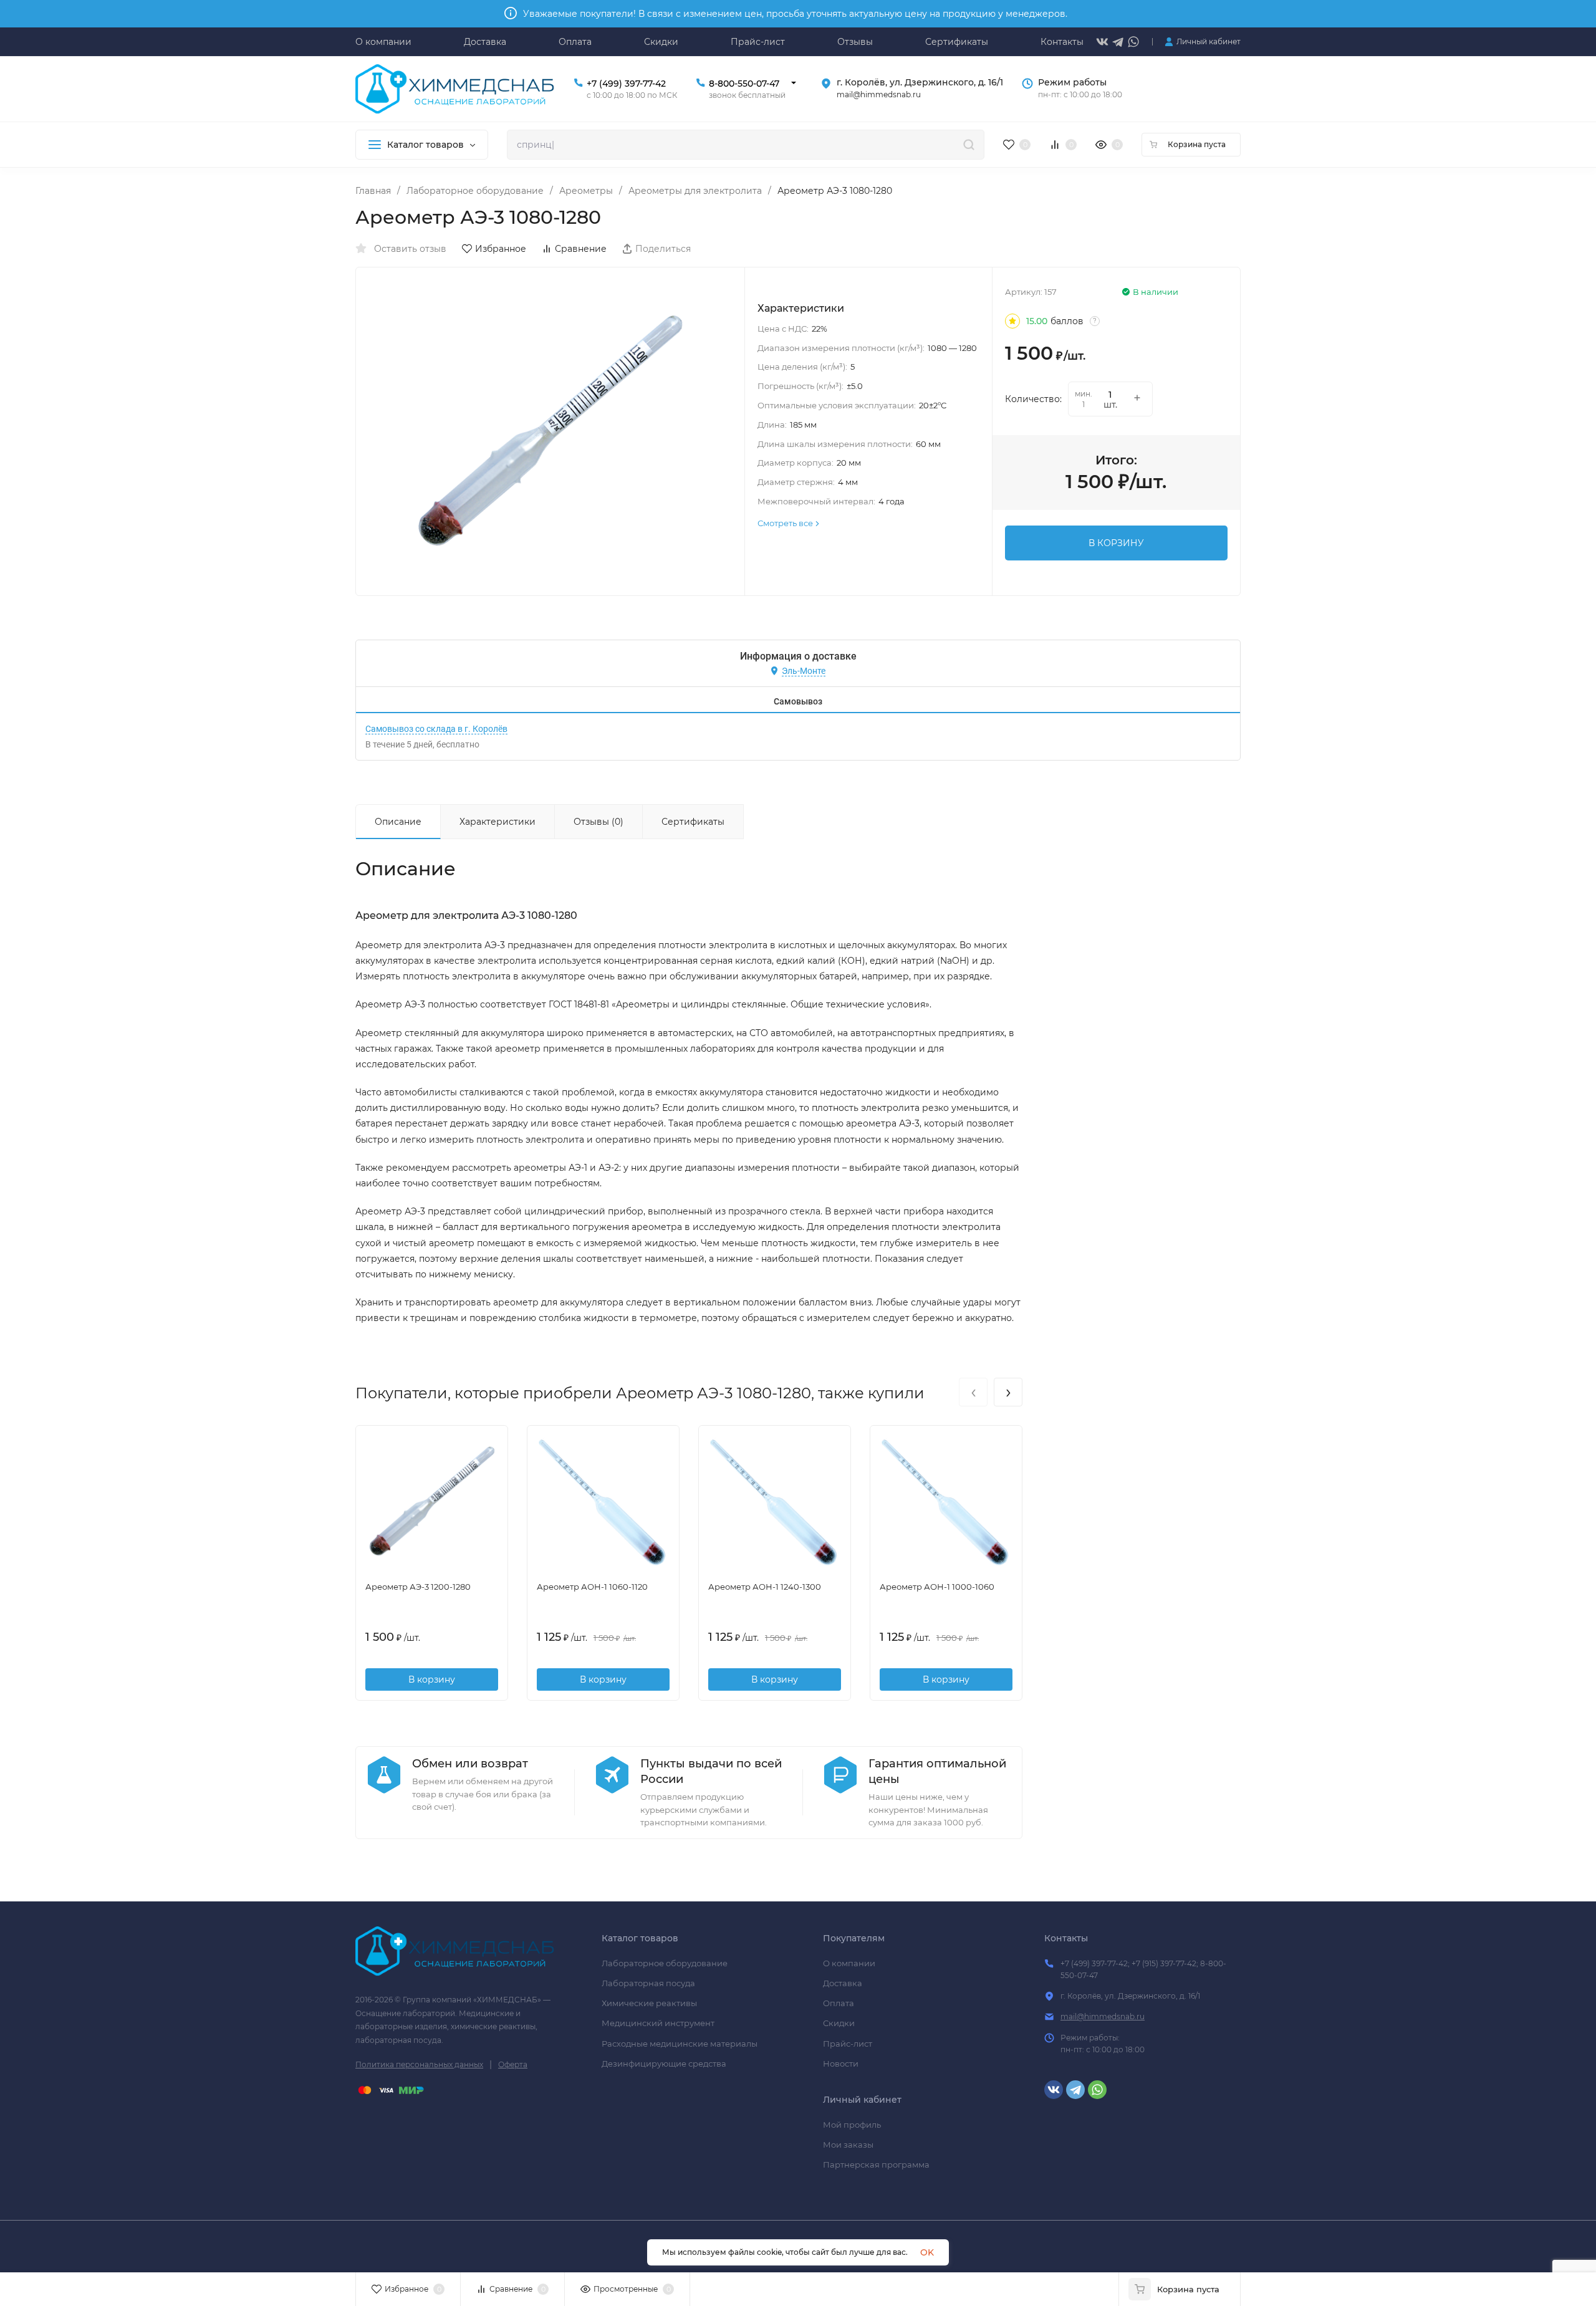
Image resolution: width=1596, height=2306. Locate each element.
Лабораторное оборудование (475, 191)
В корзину (432, 1679)
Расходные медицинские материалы (680, 2044)
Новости (841, 2063)
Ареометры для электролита (695, 191)
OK (927, 2252)
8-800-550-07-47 (744, 84)
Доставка (843, 1983)
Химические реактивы (649, 2003)
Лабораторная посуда (648, 1983)
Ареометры (586, 191)
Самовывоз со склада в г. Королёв (436, 729)
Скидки (839, 2023)
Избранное (501, 249)
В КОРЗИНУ (1116, 543)
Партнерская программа (876, 2164)
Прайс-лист (848, 2044)
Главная (373, 191)
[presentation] (973, 1392)
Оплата (839, 2003)
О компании (849, 1963)
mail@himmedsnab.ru (1103, 2016)
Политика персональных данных (419, 2064)
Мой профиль (852, 2125)
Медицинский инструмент (658, 2023)
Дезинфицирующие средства (664, 2063)
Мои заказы (848, 2145)
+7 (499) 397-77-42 (626, 84)
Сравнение (581, 249)
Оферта (513, 2064)
